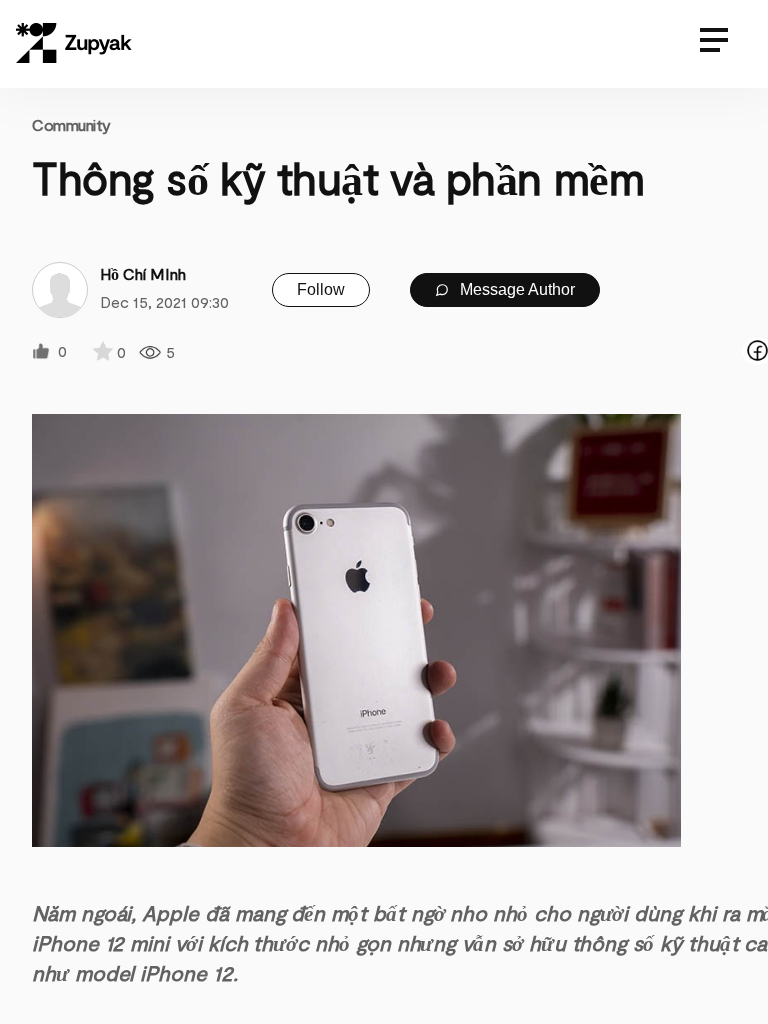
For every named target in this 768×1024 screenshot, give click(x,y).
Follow (321, 289)
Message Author (515, 289)
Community (71, 124)
